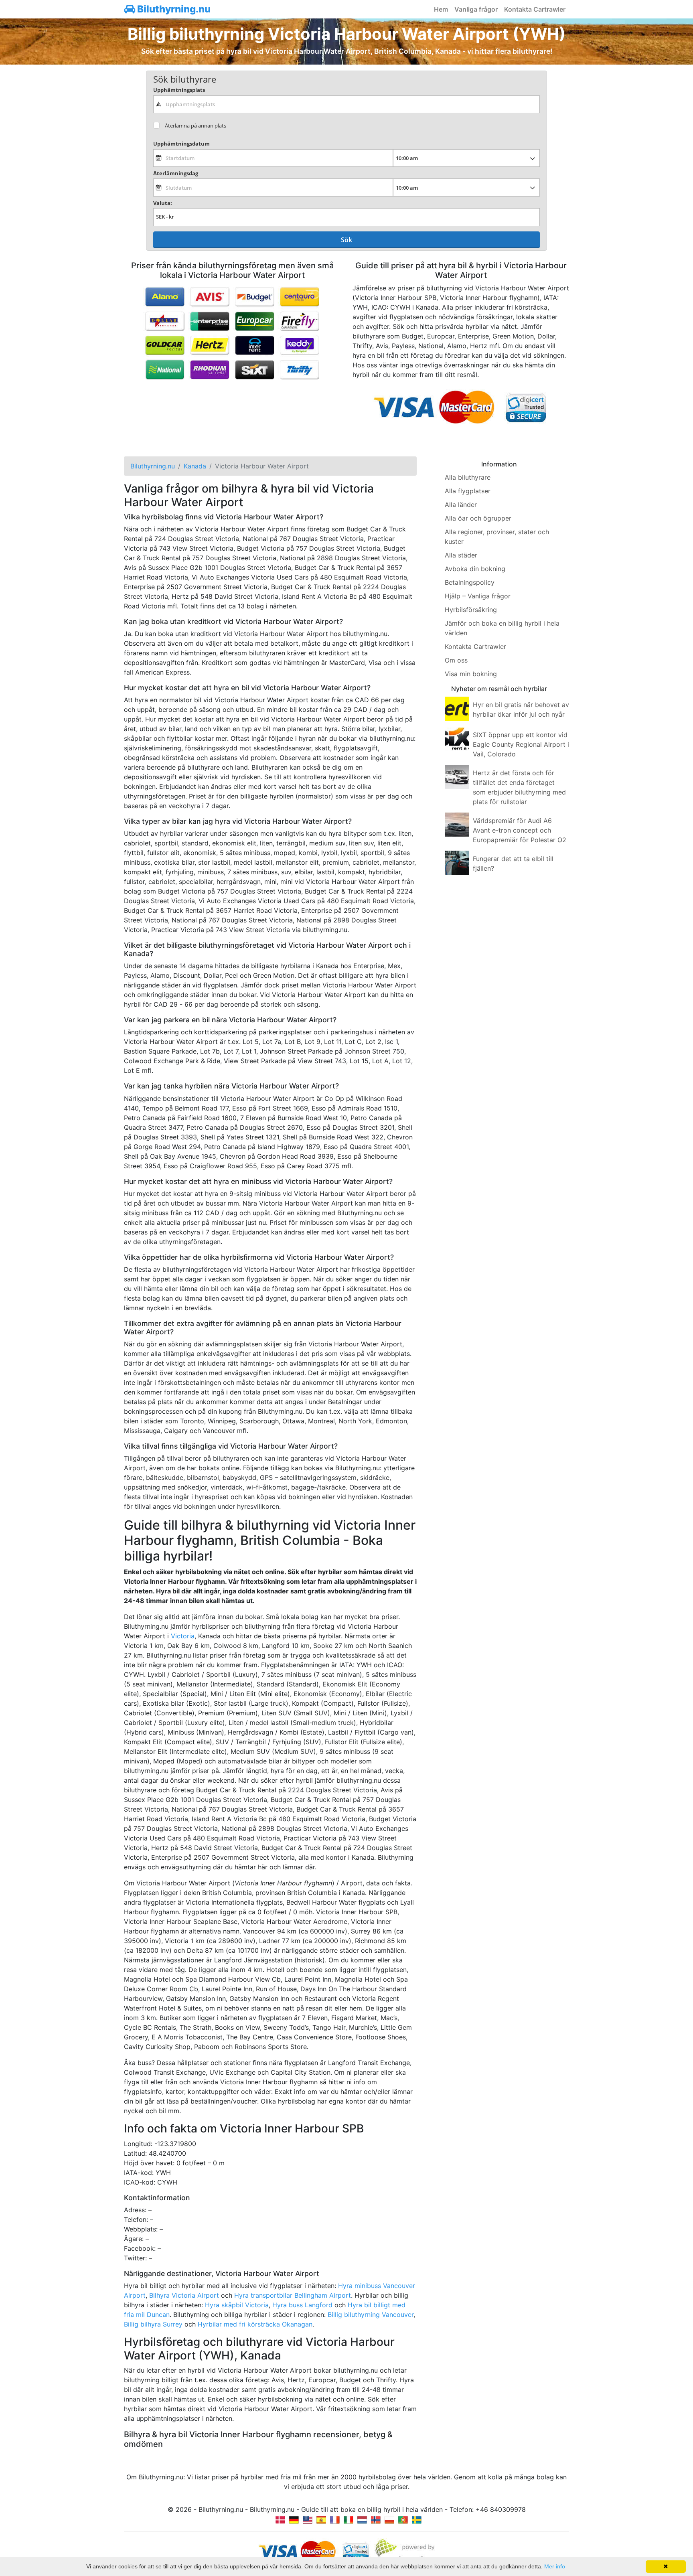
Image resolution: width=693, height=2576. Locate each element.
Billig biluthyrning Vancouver (371, 2315)
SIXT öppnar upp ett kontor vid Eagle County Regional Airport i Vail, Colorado (521, 744)
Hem (441, 9)
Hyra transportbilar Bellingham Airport (293, 2295)
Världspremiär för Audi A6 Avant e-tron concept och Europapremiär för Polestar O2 (520, 830)
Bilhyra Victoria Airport (184, 2295)
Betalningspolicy (470, 582)
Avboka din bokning (475, 569)
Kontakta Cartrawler (535, 9)
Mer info (555, 2566)
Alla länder (461, 505)
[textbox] (346, 104)
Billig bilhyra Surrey (153, 2324)
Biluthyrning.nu (173, 9)
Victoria (183, 1636)
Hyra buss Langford (302, 2305)
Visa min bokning (471, 674)
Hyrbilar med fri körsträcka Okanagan (255, 2324)
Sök (346, 240)
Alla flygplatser (468, 491)
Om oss (456, 660)
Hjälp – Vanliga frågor (478, 596)
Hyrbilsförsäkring (471, 610)
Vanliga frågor (476, 9)
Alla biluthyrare (468, 477)
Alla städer (461, 555)
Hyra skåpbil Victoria (237, 2305)
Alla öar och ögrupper (478, 518)
